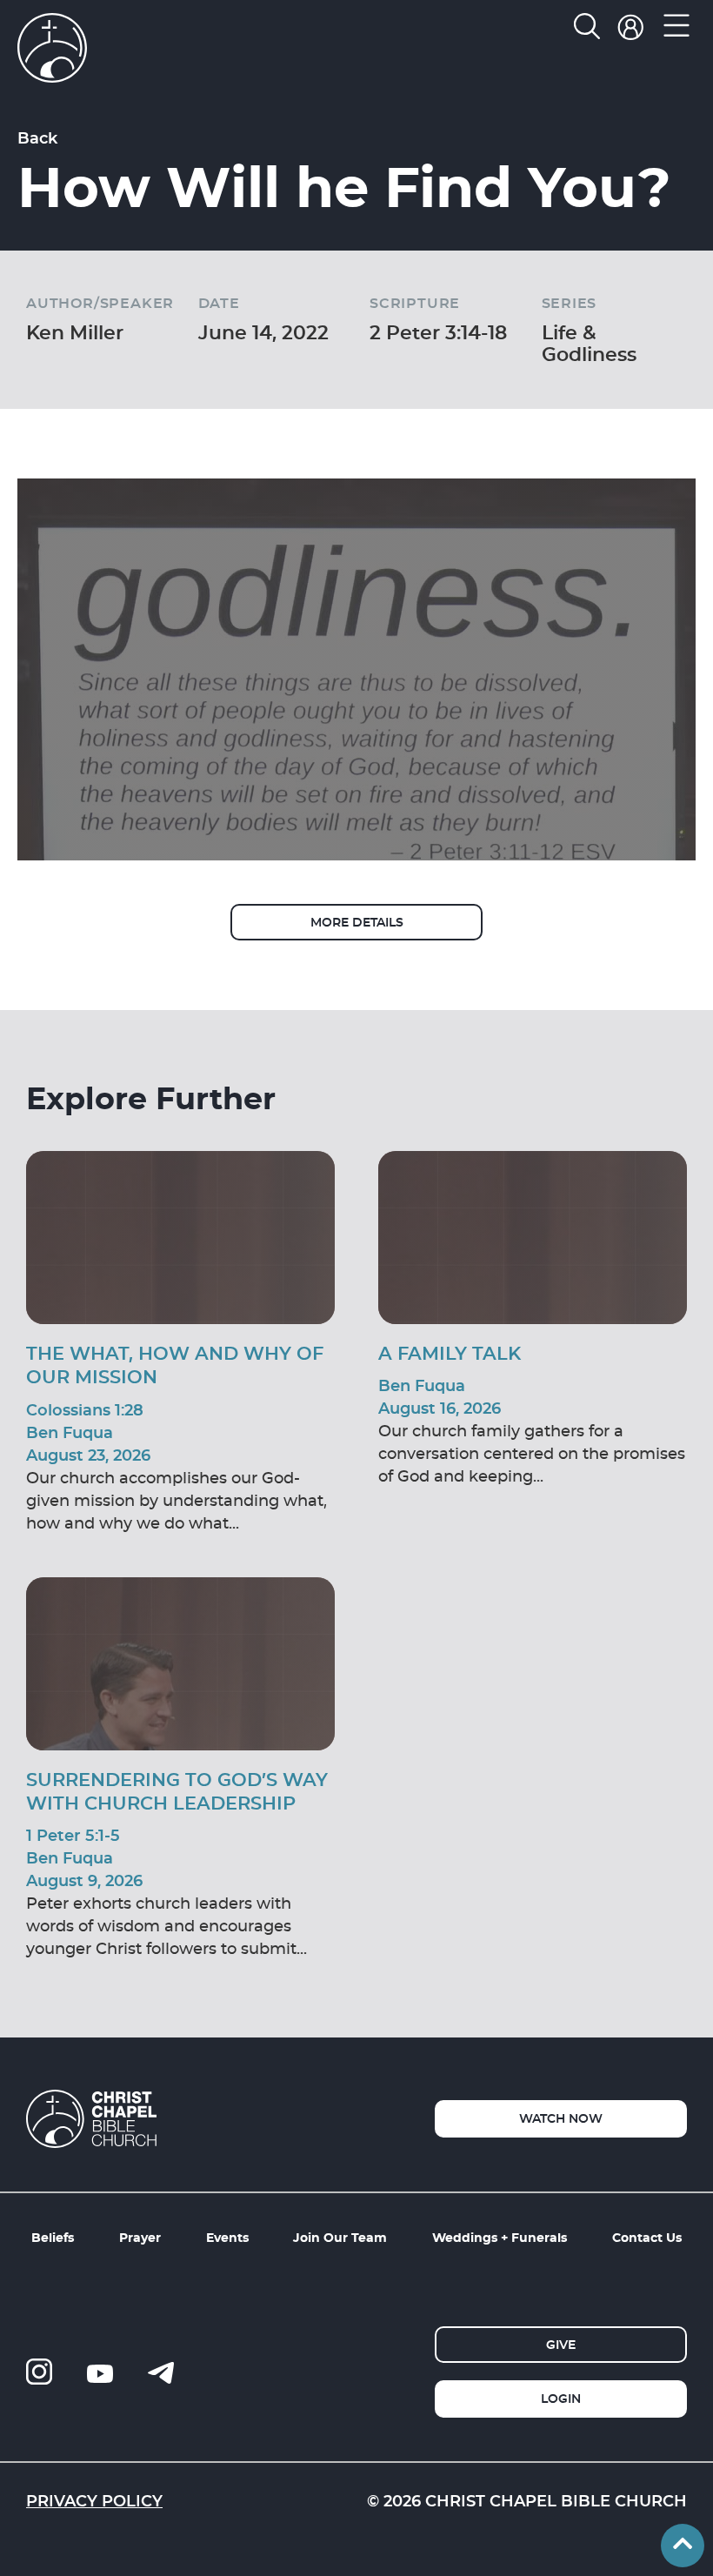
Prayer (140, 2237)
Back (37, 137)
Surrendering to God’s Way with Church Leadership (177, 1791)
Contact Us (647, 2237)
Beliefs (53, 2237)
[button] (676, 30)
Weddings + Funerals (500, 2237)
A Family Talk (450, 1353)
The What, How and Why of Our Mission (175, 1365)
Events (227, 2237)
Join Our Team (340, 2237)
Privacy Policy (94, 2500)
